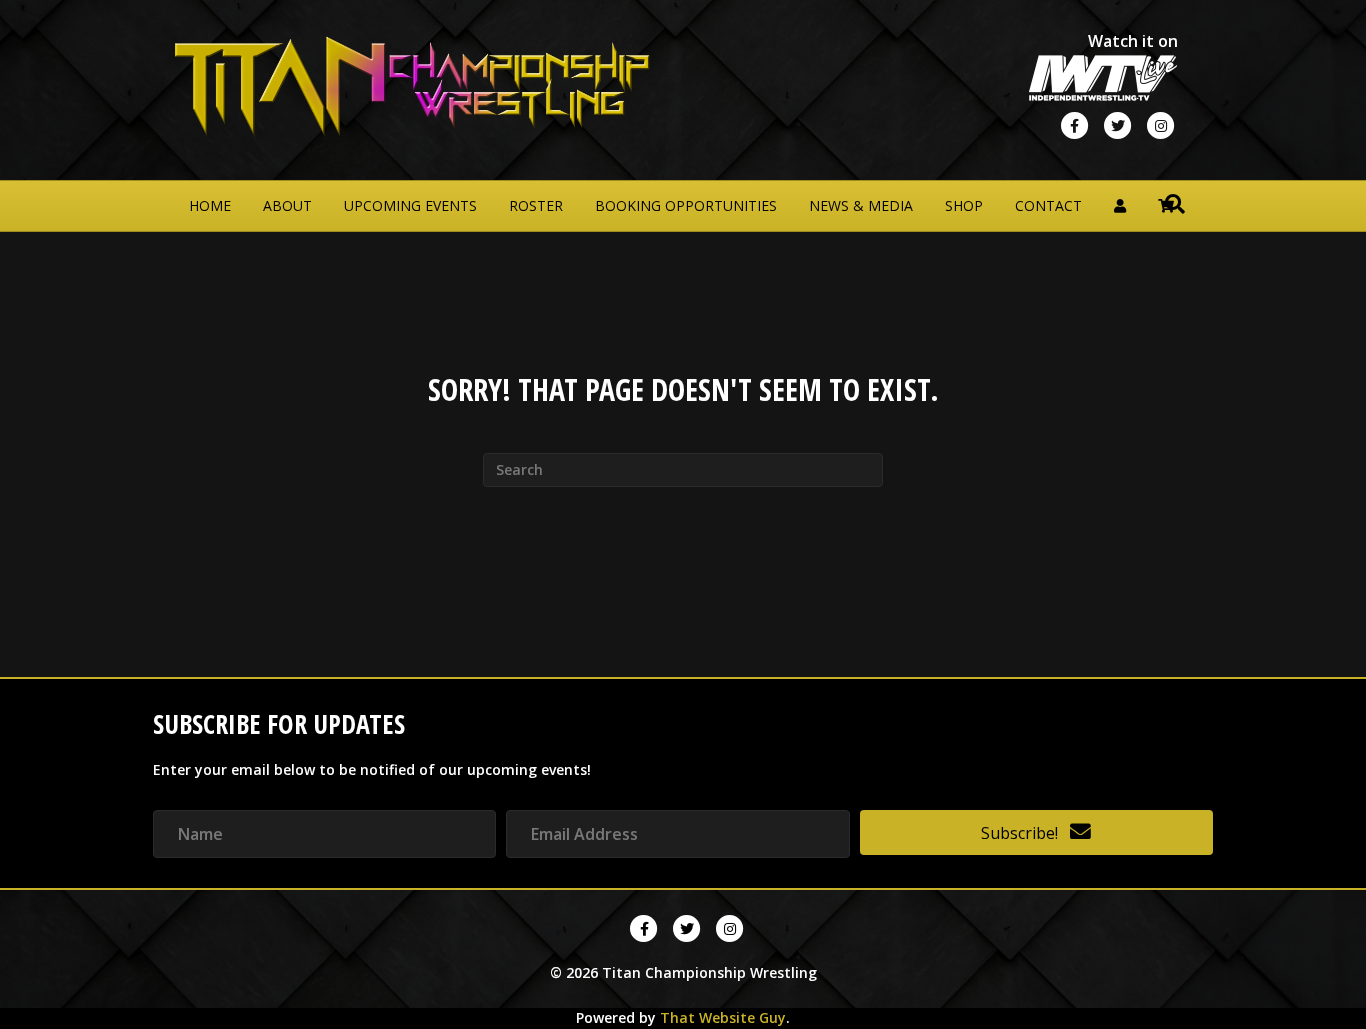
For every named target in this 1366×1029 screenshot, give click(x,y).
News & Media (861, 205)
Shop (964, 205)
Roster (536, 205)
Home (210, 205)
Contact (1048, 205)
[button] (1036, 832)
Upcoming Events (410, 205)
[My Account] (1120, 206)
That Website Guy (723, 1017)
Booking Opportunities (686, 205)
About (287, 205)
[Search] (1175, 204)
